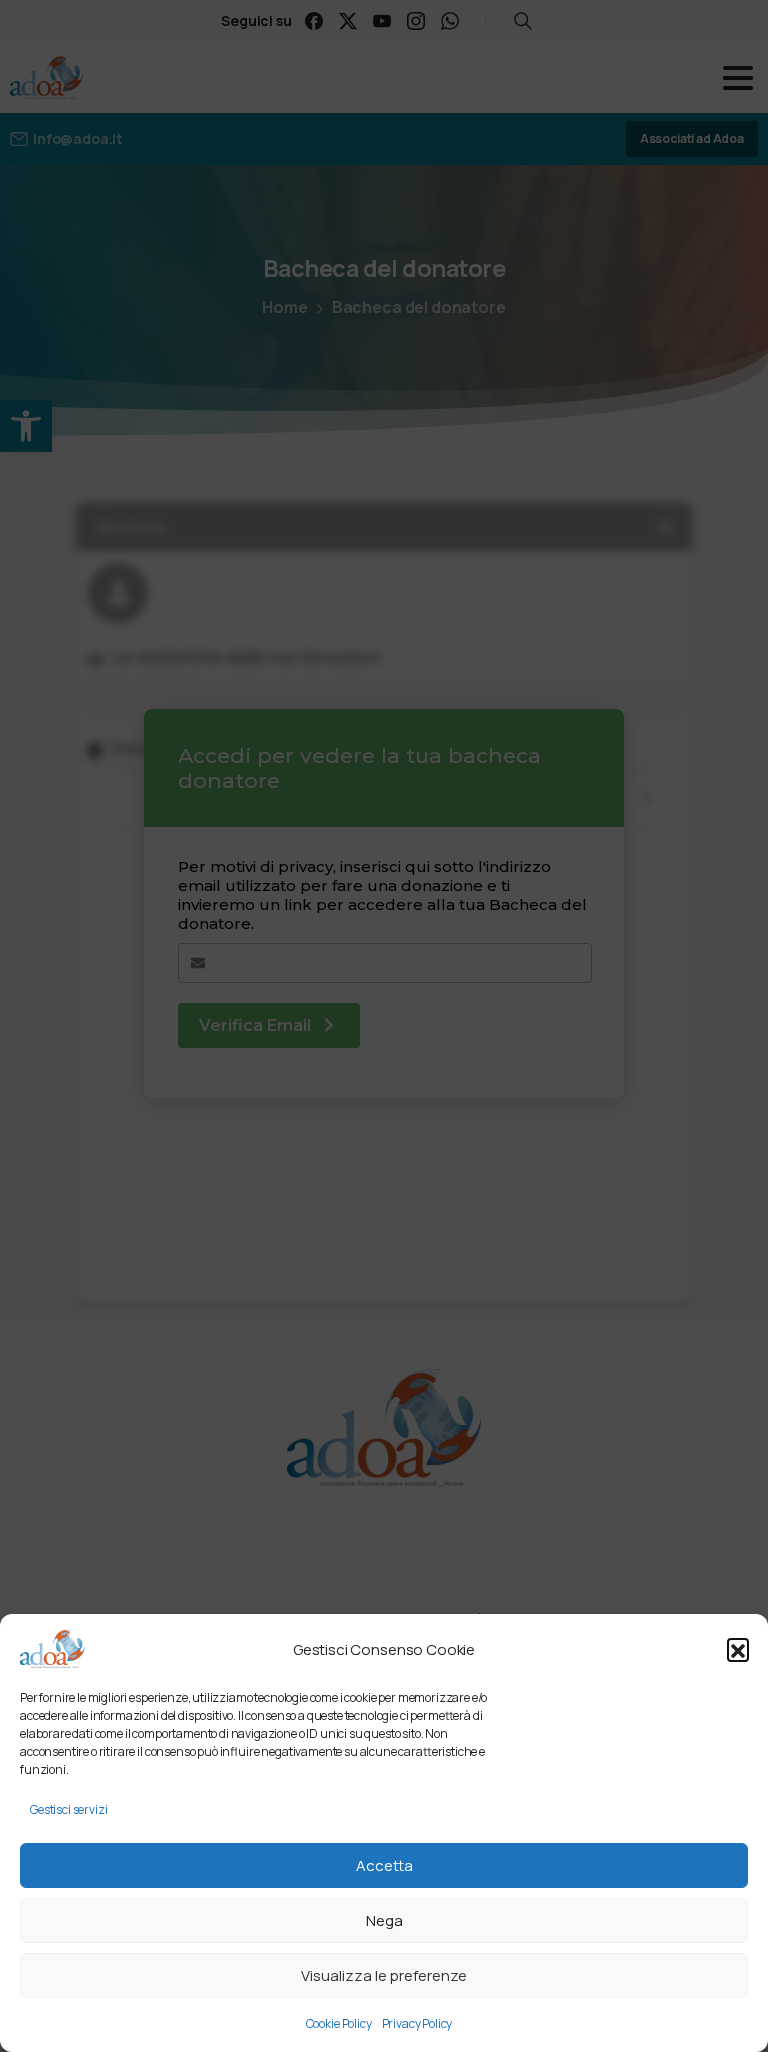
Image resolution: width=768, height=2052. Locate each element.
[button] (738, 1649)
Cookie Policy (339, 2023)
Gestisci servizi (68, 1809)
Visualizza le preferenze (384, 1975)
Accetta (384, 1865)
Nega (384, 1920)
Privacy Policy (417, 2023)
